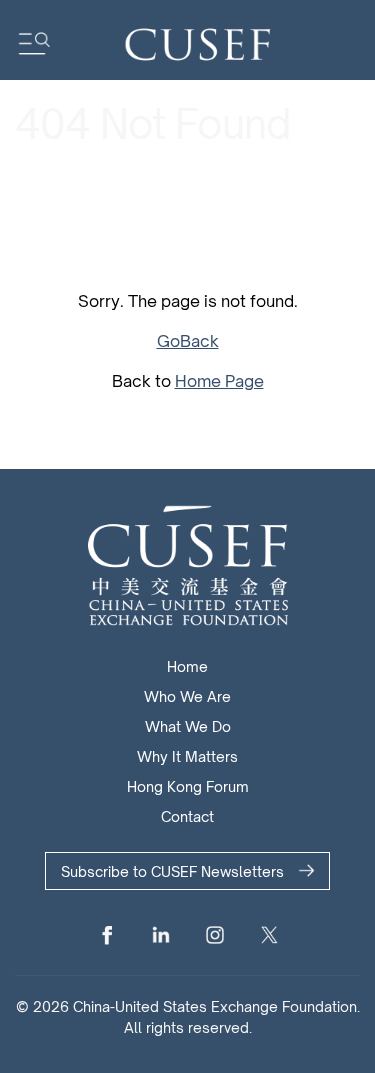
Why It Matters (187, 756)
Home (187, 666)
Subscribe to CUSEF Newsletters (172, 871)
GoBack (188, 341)
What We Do (188, 726)
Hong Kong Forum (188, 786)
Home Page (219, 381)
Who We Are (187, 696)
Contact (187, 816)
